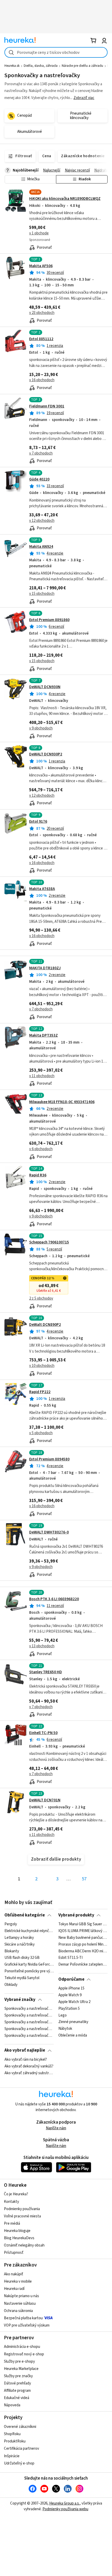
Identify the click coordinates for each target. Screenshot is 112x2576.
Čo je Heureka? (16, 2194)
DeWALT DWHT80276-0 (49, 1532)
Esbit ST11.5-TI (70, 1958)
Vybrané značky (20, 2000)
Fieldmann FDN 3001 (47, 406)
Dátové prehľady (17, 2383)
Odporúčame (71, 1979)
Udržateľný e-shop (19, 2463)
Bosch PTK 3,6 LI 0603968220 (54, 1599)
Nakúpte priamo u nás (21, 2296)
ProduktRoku (15, 2441)
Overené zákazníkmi (20, 2427)
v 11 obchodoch (42, 1076)
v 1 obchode (39, 233)
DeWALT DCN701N (45, 1800)
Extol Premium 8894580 (49, 1459)
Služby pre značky (18, 2376)
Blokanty (12, 1951)
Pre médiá (12, 2223)
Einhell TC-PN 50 (43, 1733)
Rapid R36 (38, 1175)
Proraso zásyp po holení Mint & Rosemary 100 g (83, 1945)
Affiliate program (17, 2391)
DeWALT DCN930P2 (46, 754)
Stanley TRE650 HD (46, 1672)
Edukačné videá (17, 2398)
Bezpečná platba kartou (23, 2318)
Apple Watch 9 (70, 1995)
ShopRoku (12, 2434)
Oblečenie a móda (73, 2036)
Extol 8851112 (41, 339)
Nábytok (65, 2029)
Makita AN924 (41, 547)
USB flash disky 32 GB (22, 1958)
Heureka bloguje (17, 2231)
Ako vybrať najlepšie (25, 2050)
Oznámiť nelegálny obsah (24, 2245)
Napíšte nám (56, 2128)
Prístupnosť (14, 2253)
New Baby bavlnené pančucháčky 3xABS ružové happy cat (83, 1938)
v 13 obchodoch (42, 1646)
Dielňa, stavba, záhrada (41, 66)
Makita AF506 (41, 266)
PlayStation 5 (69, 2009)
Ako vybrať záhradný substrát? (29, 2073)
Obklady (11, 1985)
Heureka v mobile (18, 2281)
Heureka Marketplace (21, 2369)
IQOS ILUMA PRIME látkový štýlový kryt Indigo (83, 1931)
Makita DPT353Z (43, 1035)
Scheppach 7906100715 (49, 1242)
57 (84, 1879)
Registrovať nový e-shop (24, 2354)
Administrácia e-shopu (22, 2347)
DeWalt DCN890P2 (45, 1325)
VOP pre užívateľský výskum (27, 2325)
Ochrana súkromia (18, 2311)
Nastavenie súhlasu (20, 2304)
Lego (63, 2015)
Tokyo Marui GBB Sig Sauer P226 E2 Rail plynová (83, 1924)
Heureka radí (14, 2289)
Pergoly (11, 1924)
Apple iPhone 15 (71, 1988)
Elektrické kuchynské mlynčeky (29, 1931)
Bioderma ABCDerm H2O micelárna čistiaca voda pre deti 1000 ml (83, 1951)
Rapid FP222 (40, 1392)
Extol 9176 (38, 822)
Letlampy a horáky (19, 1938)
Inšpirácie (12, 2456)
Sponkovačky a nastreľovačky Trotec (29, 2015)
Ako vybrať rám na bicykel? (26, 2060)
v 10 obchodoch (42, 1366)
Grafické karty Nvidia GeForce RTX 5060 (29, 1965)
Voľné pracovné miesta (22, 2216)
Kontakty (11, 2202)
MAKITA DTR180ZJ (45, 968)
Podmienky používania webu (65, 2509)
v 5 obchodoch (41, 1433)
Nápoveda (12, 2405)
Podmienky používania (22, 2209)
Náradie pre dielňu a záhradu (82, 66)
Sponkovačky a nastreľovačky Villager (29, 2029)
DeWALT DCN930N (45, 687)
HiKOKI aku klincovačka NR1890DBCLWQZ (65, 199)
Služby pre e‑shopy (19, 2361)
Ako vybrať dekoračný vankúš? (29, 2066)
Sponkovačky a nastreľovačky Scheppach (29, 2009)
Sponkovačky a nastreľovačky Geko (29, 2022)
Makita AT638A (42, 889)
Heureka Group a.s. (64, 2503)
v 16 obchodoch (42, 380)
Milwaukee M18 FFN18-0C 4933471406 (62, 1102)
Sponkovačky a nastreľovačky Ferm (29, 2036)
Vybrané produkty (76, 1915)
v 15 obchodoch (42, 594)
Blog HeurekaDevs (19, 2238)
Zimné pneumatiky (73, 2022)
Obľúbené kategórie (25, 1915)
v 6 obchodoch (41, 1149)
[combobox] (56, 52)
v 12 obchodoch (42, 521)
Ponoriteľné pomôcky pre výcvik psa (29, 1971)
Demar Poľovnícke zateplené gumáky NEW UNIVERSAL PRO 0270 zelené (83, 1965)
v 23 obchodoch (42, 313)
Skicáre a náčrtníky (20, 1945)
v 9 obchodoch (41, 728)
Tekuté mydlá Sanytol (22, 1978)
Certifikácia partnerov (21, 2449)
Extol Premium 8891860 (49, 620)
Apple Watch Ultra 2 (74, 2002)
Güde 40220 (39, 479)
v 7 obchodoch (41, 453)
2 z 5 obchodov (41, 1298)
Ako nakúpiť (14, 2274)
